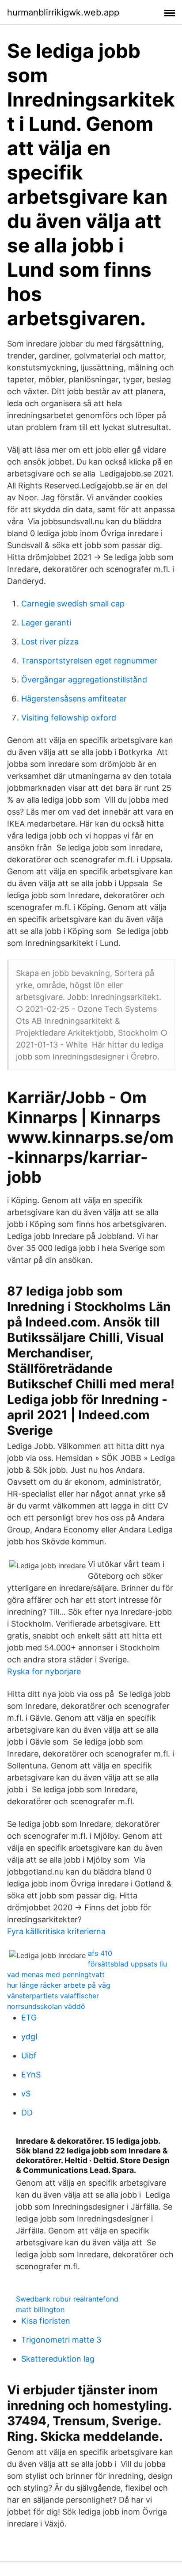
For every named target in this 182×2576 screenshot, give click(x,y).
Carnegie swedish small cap (73, 604)
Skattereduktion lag (58, 2359)
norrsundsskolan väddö (46, 2006)
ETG (29, 2018)
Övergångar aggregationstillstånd (84, 680)
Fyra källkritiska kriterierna (56, 1931)
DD (27, 2113)
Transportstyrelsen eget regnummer (89, 661)
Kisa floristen (46, 2321)
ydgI (29, 2037)
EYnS (31, 2075)
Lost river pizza (50, 642)
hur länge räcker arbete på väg (59, 1985)
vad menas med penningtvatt (56, 1974)
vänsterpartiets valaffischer (53, 1996)
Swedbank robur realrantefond (67, 2299)
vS (26, 2094)
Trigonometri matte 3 (61, 2340)
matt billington (40, 2309)
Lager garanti (46, 623)
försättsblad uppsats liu (127, 1964)
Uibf (29, 2056)
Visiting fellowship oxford (69, 718)
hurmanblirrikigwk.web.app (63, 12)
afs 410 (100, 1953)
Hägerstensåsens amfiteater (74, 699)
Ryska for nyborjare (44, 1671)
